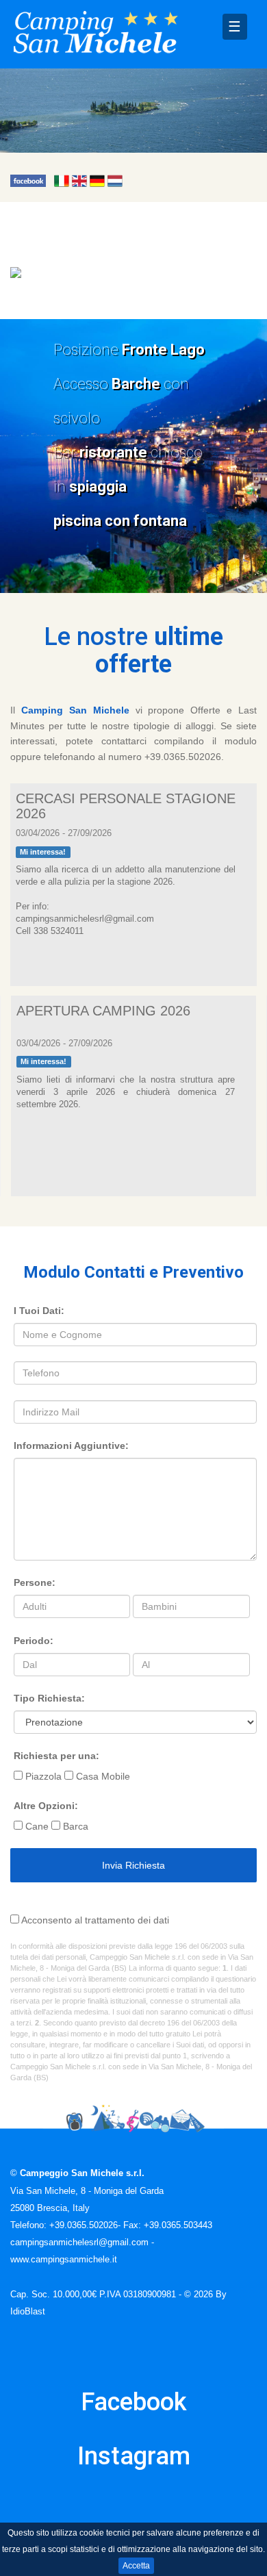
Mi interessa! (43, 852)
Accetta (136, 2566)
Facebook (134, 2402)
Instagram (134, 2456)
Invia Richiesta (133, 1865)
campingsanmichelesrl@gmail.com (79, 2243)
